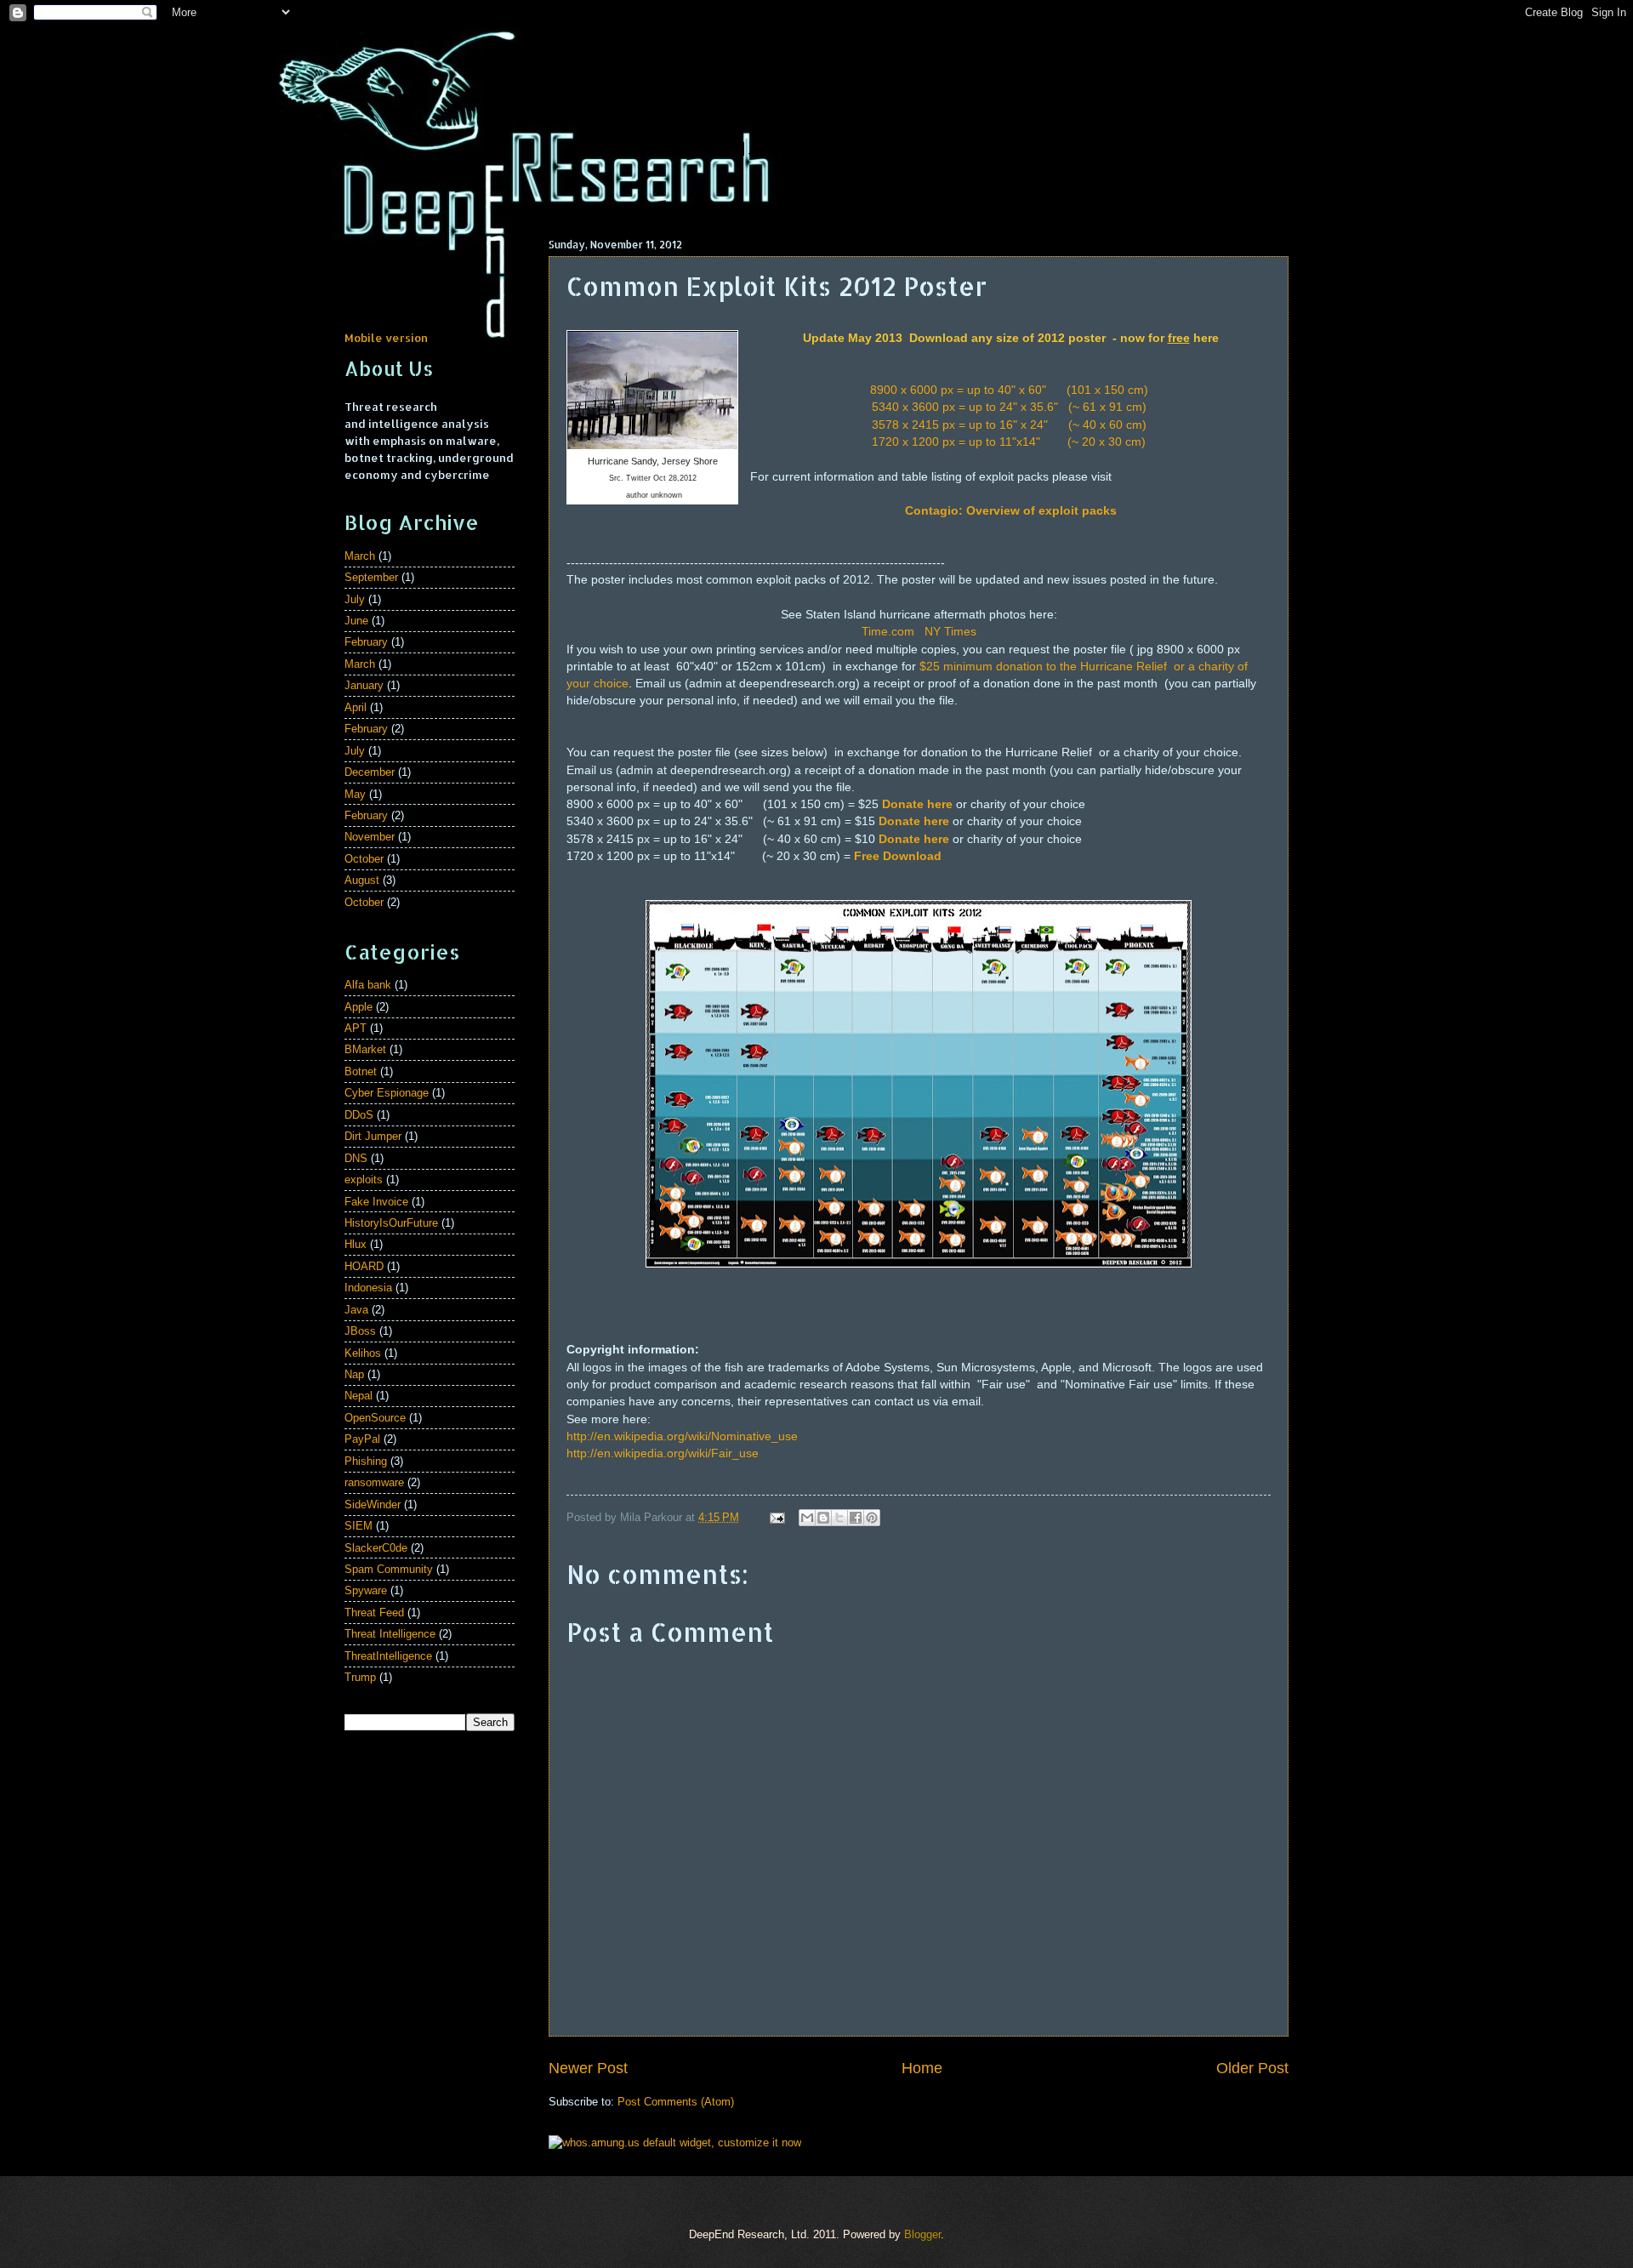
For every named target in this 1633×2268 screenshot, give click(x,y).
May (355, 794)
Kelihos (363, 1353)
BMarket (365, 1049)
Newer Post (588, 2068)
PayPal (362, 1439)
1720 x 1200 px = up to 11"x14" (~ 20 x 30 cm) (1010, 442)
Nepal (358, 1396)
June (356, 621)
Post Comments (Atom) (676, 2102)
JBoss (360, 1331)
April (356, 707)
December (370, 772)
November (370, 837)
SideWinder (373, 1504)
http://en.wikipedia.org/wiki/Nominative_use (682, 1436)
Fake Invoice (376, 1202)
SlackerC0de (376, 1548)
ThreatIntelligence (388, 1656)
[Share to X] (839, 1518)
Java (356, 1310)
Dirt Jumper (373, 1136)
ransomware (374, 1482)
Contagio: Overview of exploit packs (1011, 511)
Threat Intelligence (390, 1634)
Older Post (1252, 2068)
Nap (354, 1374)
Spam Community (389, 1569)
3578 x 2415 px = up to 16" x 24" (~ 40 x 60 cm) (1011, 425)
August (362, 880)
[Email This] (807, 1518)
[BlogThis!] (823, 1518)
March (360, 556)
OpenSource (375, 1418)
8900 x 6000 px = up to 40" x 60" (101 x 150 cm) (1011, 390)
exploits (364, 1180)
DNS (356, 1158)
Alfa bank (368, 985)
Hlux (356, 1244)
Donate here (917, 804)
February (366, 642)
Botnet (361, 1071)
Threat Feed (374, 1613)
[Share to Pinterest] (872, 1518)
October (364, 859)
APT (356, 1028)
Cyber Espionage (387, 1093)
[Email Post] (777, 1517)
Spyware (366, 1590)
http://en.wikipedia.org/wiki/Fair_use (663, 1453)
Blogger (922, 2234)
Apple (358, 1007)
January (364, 685)
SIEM (358, 1526)
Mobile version (386, 338)
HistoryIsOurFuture (391, 1223)
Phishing (366, 1461)
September (371, 577)
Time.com (888, 632)
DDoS (359, 1115)
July (355, 599)
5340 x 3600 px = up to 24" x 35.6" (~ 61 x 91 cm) (1011, 407)
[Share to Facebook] (856, 1518)
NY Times (950, 632)
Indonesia (368, 1288)
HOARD (364, 1266)
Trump (360, 1677)
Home (922, 2068)
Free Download (898, 856)
